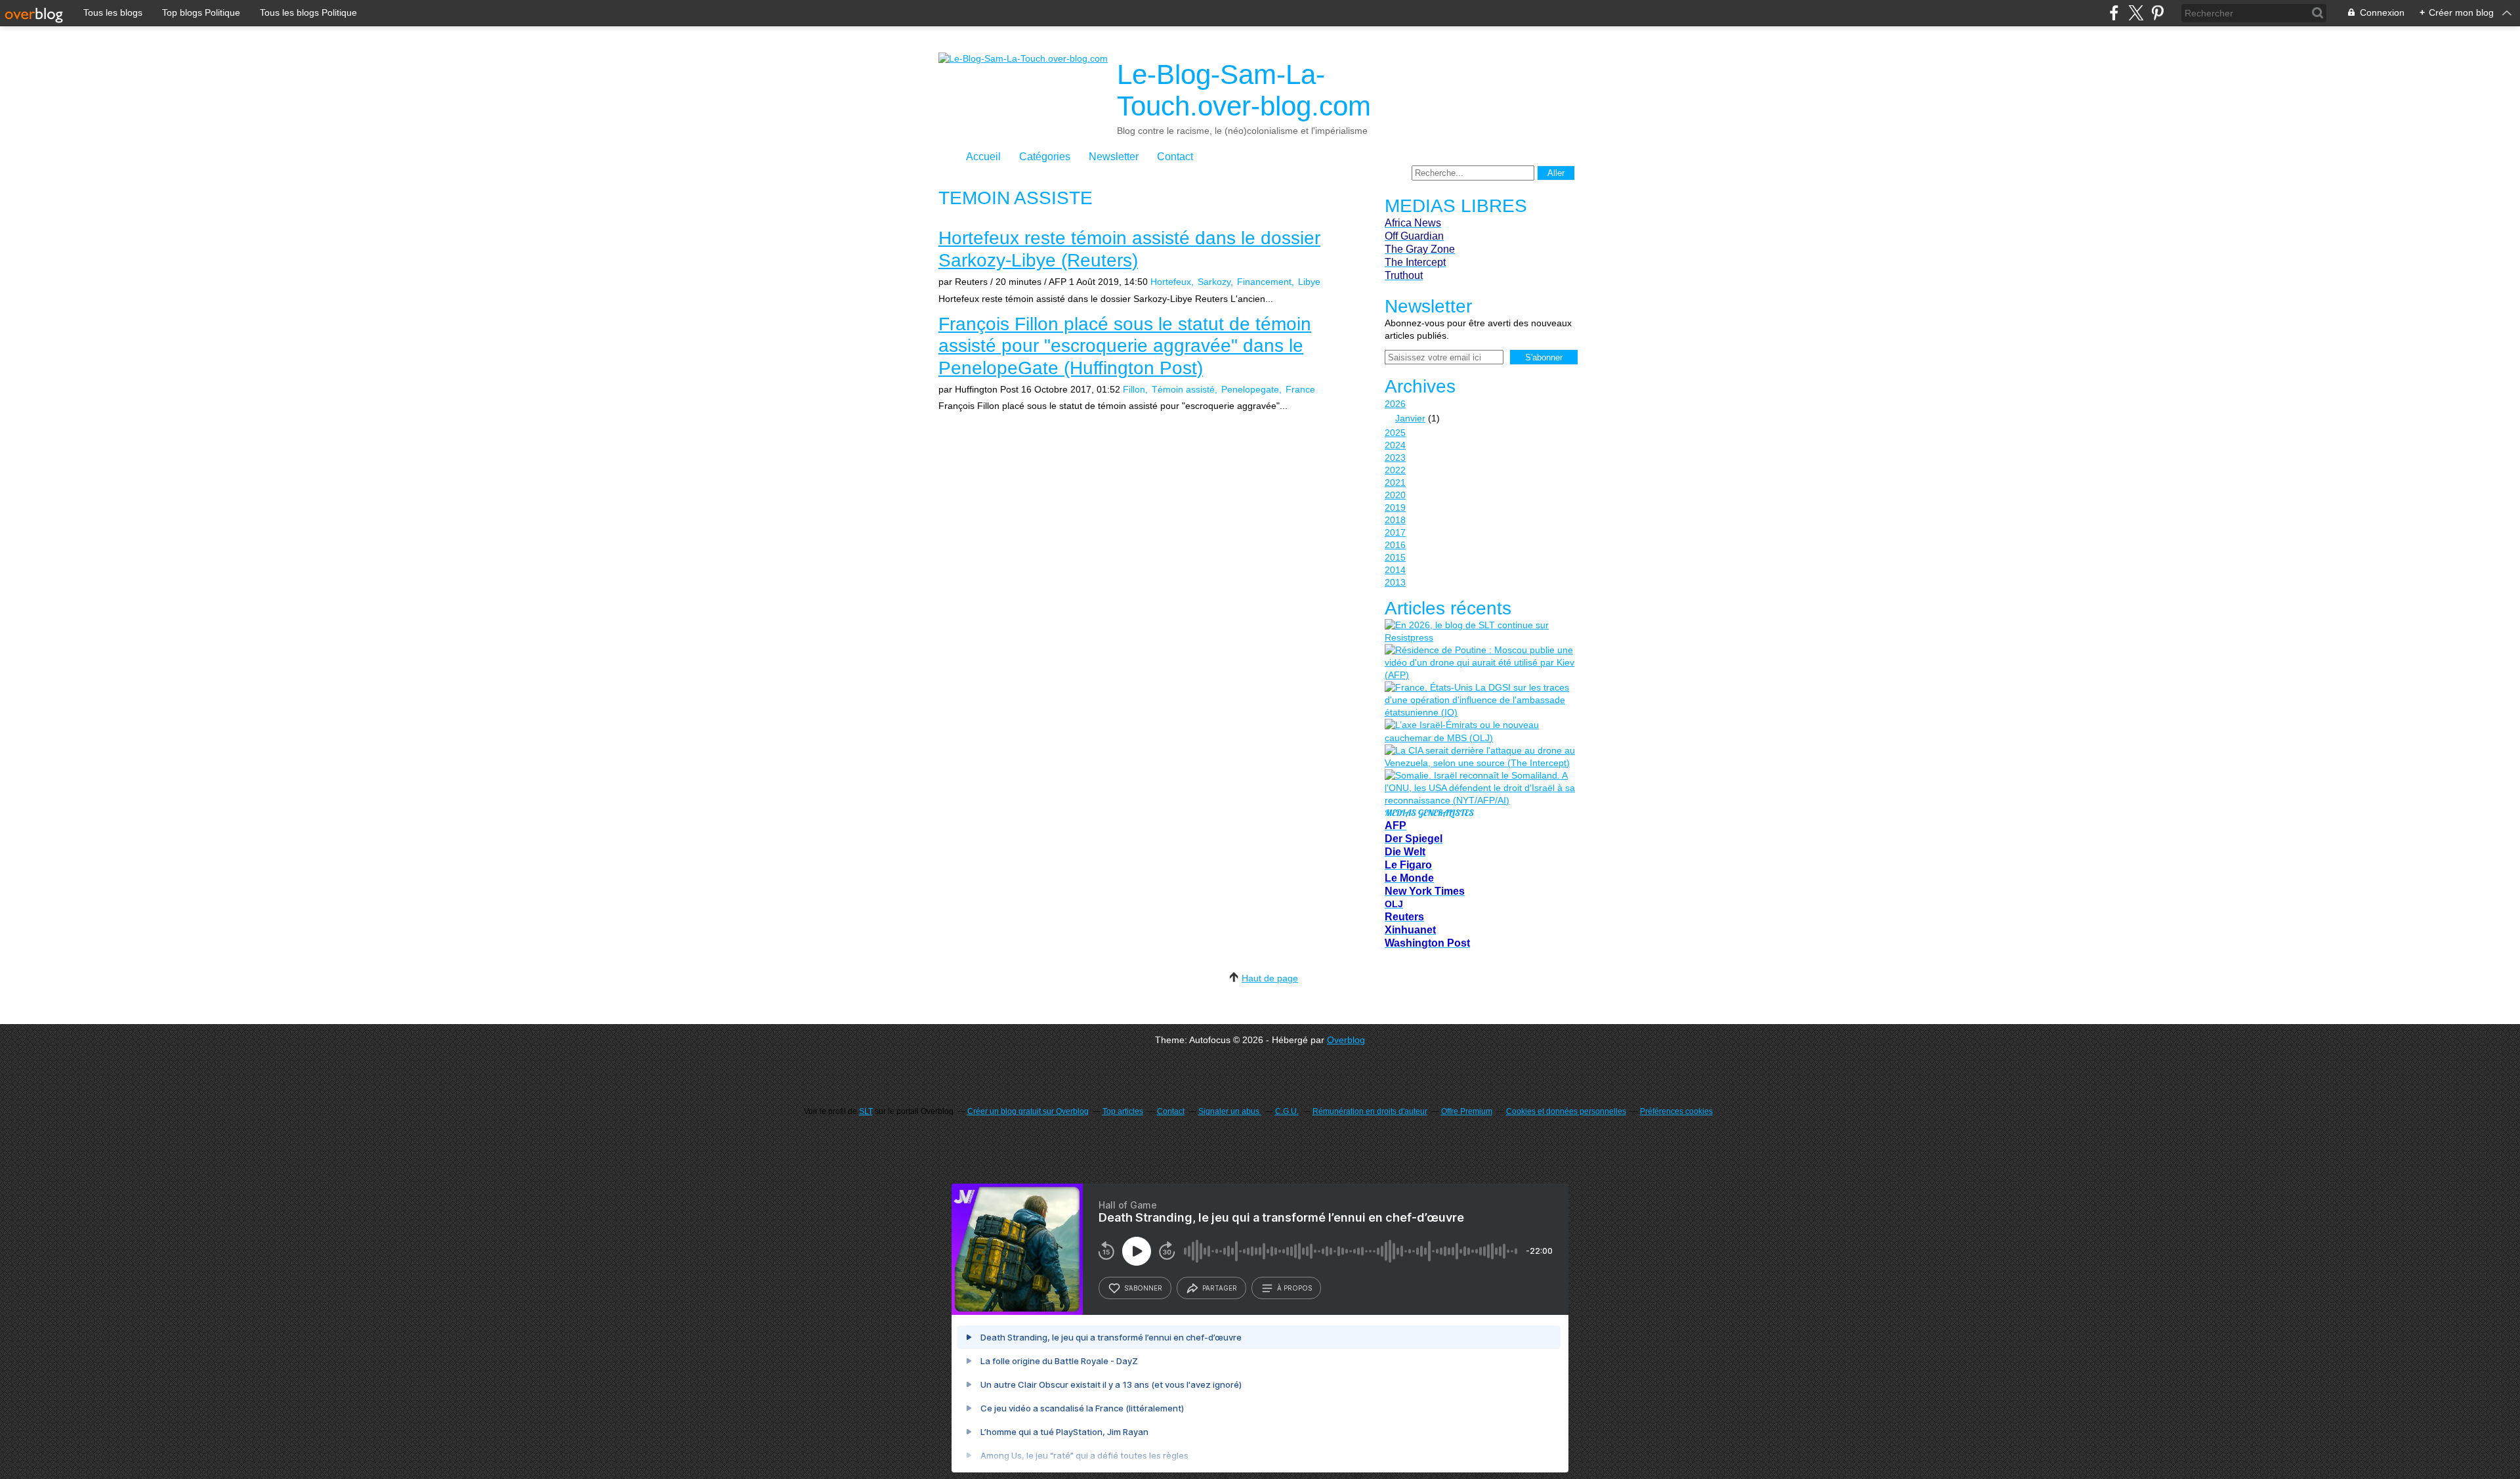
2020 (1395, 495)
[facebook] (2114, 13)
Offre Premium (1467, 1111)
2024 (1395, 445)
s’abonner (1143, 1288)
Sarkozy (1214, 282)
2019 (1395, 507)
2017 (1395, 532)
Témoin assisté (1183, 389)
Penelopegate (1250, 389)
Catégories (1045, 157)
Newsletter (1114, 157)
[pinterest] (2157, 13)
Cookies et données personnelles (1566, 1111)
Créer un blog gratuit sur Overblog (1028, 1111)
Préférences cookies (1676, 1111)
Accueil (983, 157)
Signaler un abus (1230, 1111)
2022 (1395, 470)
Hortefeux (1171, 282)
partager (1220, 1288)
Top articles (1123, 1111)
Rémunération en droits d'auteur (1370, 1111)
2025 (1395, 433)
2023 (1395, 458)
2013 (1395, 582)
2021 (1395, 482)
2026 (1395, 404)
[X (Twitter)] (2136, 13)
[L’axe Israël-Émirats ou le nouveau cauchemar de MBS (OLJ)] (1480, 731)
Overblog (1346, 1040)
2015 (1395, 557)
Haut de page (1270, 978)
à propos (1294, 1288)
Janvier (1410, 418)
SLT (866, 1111)
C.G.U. (1287, 1111)
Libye (1309, 282)
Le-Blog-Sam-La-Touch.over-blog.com (1244, 90)
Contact (1175, 157)
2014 (1395, 570)
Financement (1264, 282)
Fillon (1134, 389)
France (1300, 389)
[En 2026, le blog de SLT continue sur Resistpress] (1480, 632)
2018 (1395, 520)
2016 (1395, 545)
